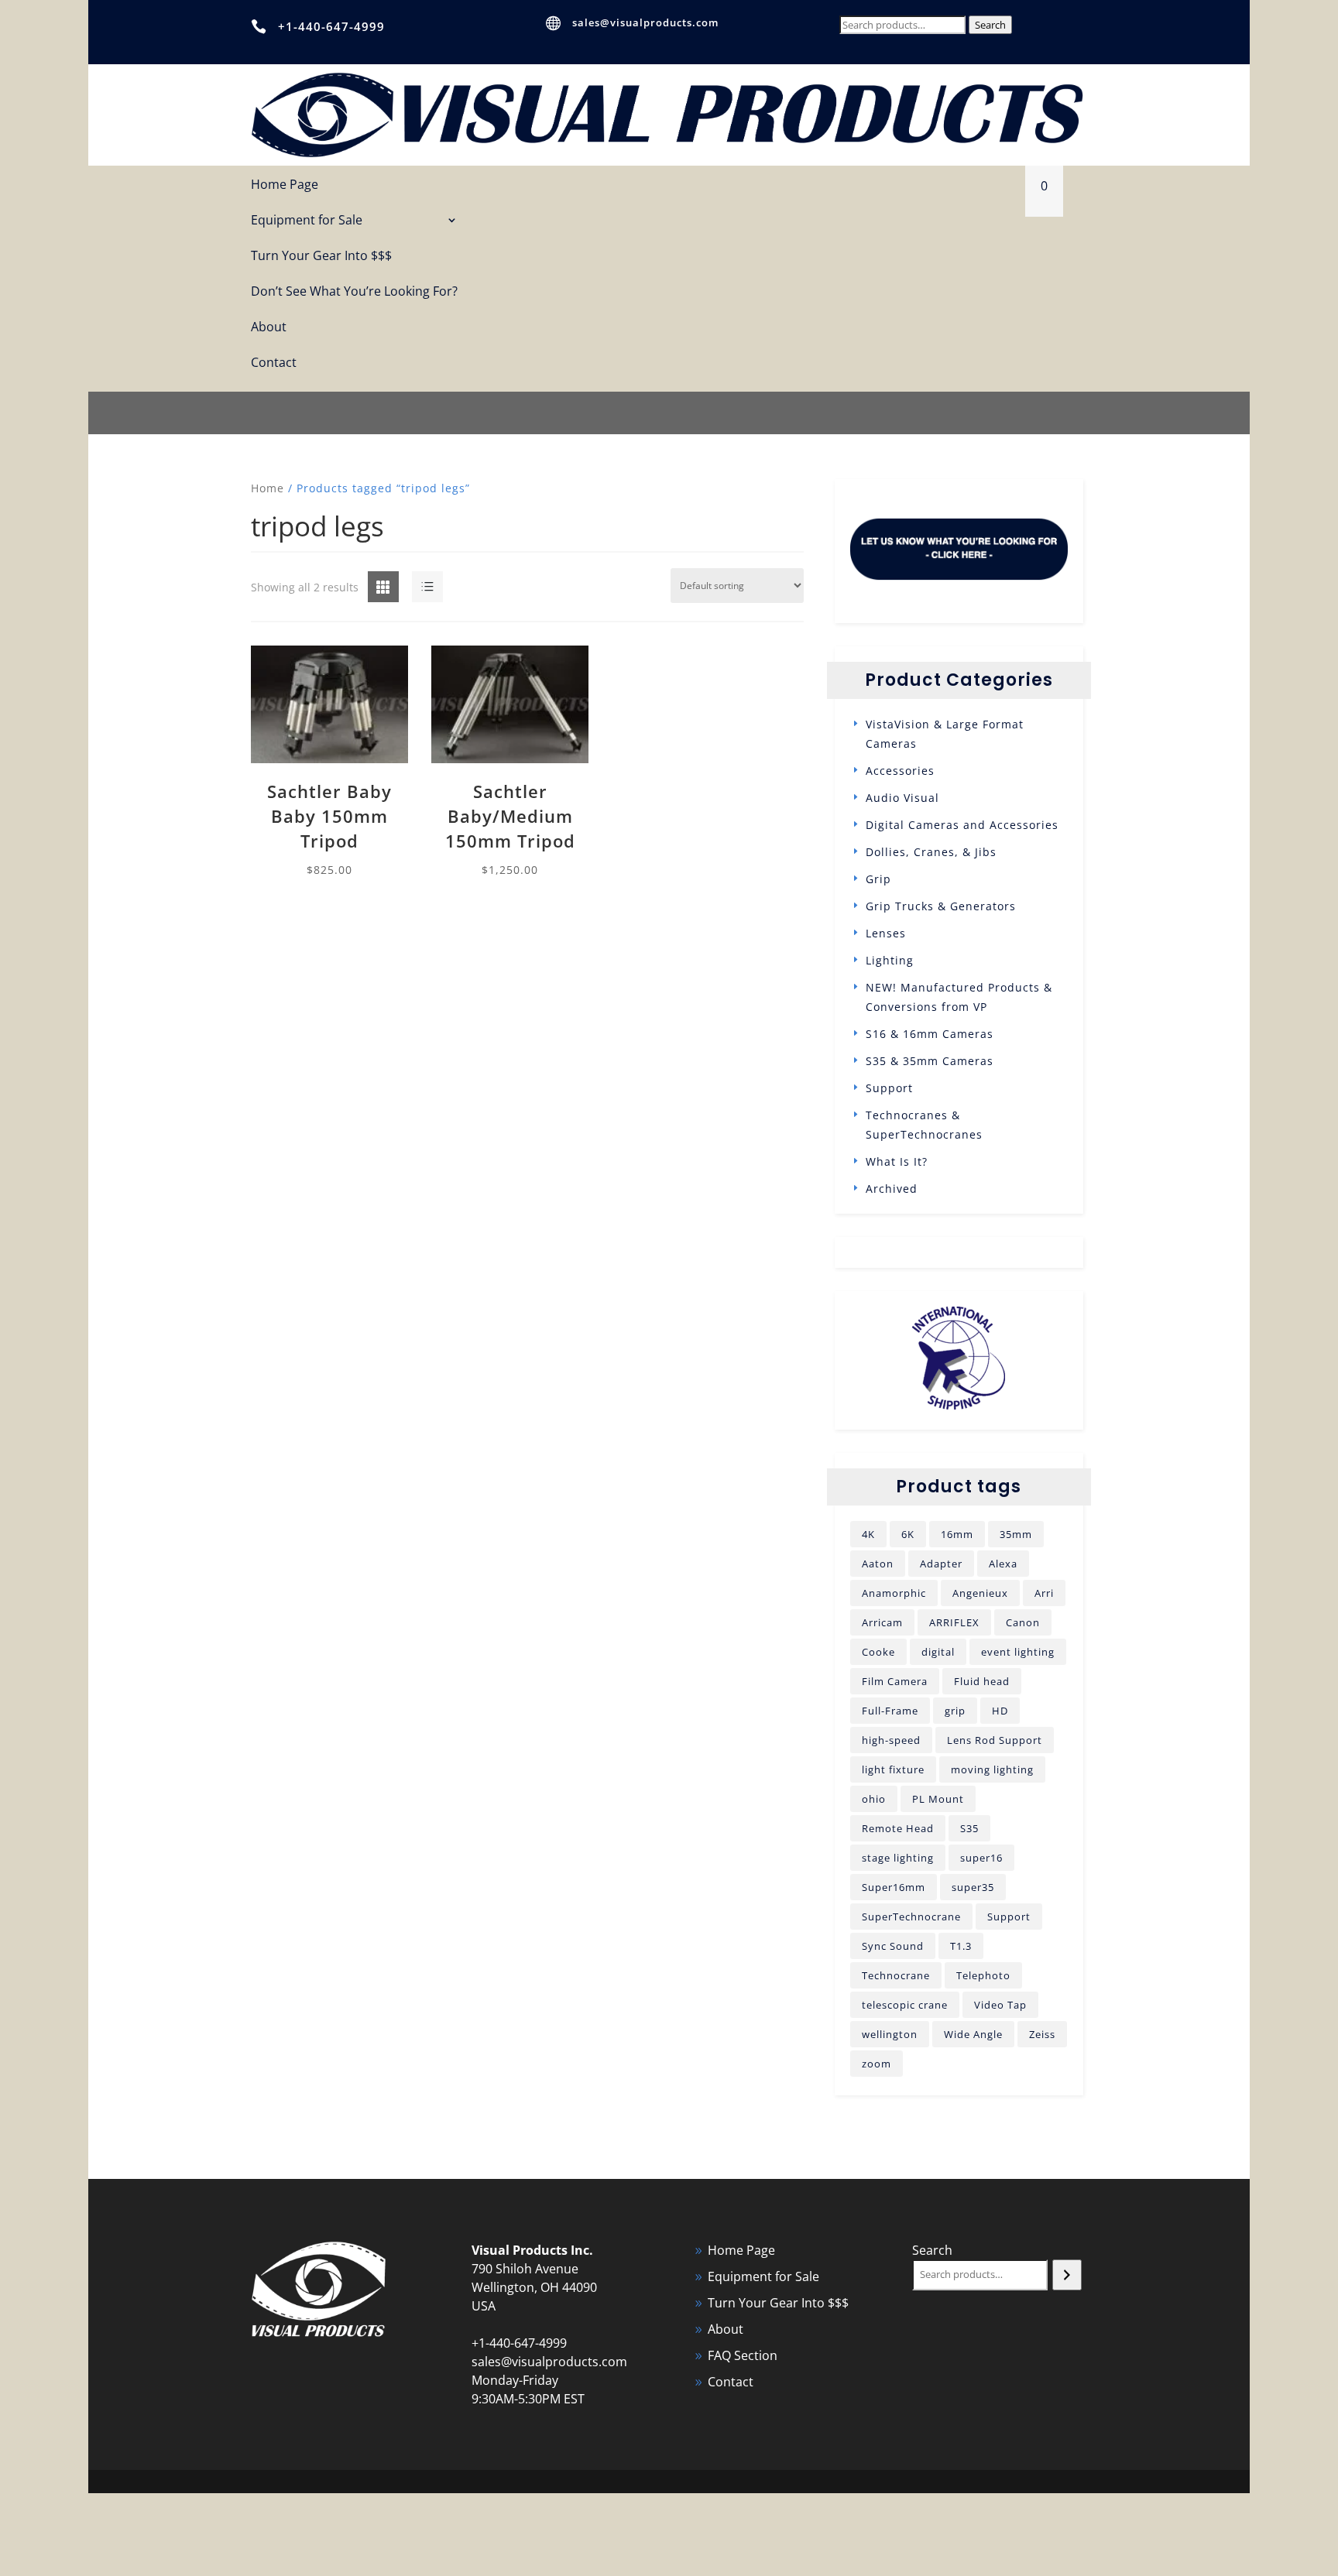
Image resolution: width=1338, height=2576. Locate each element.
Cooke (878, 1652)
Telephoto (983, 1975)
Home (268, 488)
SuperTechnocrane (911, 1917)
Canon (1023, 1622)
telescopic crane (905, 2005)
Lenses (886, 933)
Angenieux (980, 1593)
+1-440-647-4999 (331, 26)
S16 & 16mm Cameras (930, 1034)
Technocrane (896, 1975)
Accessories (900, 771)
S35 (969, 1828)
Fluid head (982, 1681)
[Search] (1067, 2275)
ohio (874, 1799)
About (269, 328)
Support (889, 1088)
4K (868, 1534)
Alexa (1003, 1564)
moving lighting (992, 1769)
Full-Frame (890, 1711)
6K (908, 1534)
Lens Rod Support (995, 1740)
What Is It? (897, 1161)
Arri (1044, 1593)
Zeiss (1042, 2034)
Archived (892, 1189)
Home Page (285, 185)
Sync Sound (893, 1946)
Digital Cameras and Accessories (962, 825)
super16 (981, 1858)
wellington (890, 2034)
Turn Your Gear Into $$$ (321, 257)
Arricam (882, 1622)
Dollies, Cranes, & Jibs (931, 852)
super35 (973, 1887)
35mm (1016, 1534)
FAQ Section (743, 2355)
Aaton (878, 1564)
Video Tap (1000, 2005)
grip (955, 1711)
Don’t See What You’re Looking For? (354, 292)
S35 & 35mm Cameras (930, 1061)
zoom (877, 2064)
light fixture (893, 1769)
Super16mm (894, 1887)
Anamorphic (894, 1593)
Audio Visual (902, 798)
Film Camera (895, 1681)
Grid (371, 587)
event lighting (1018, 1652)
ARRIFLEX (954, 1622)
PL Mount (938, 1799)
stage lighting (898, 1858)
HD (1000, 1711)
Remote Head (898, 1828)
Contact (274, 363)
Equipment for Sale (307, 221)
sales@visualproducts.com (645, 22)
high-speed (891, 1740)
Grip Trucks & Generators (941, 906)
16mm (957, 1534)
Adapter (941, 1564)
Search (990, 25)
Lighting (890, 960)
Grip (878, 879)
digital (938, 1652)
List (413, 587)
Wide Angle (973, 2034)
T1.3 (961, 1946)
